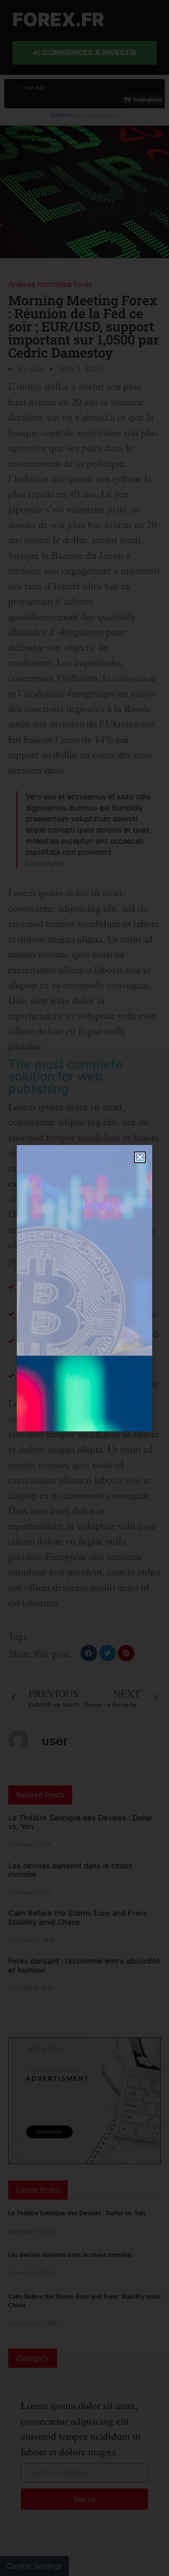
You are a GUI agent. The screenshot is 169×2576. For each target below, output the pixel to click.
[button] (140, 1157)
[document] (84, 1288)
